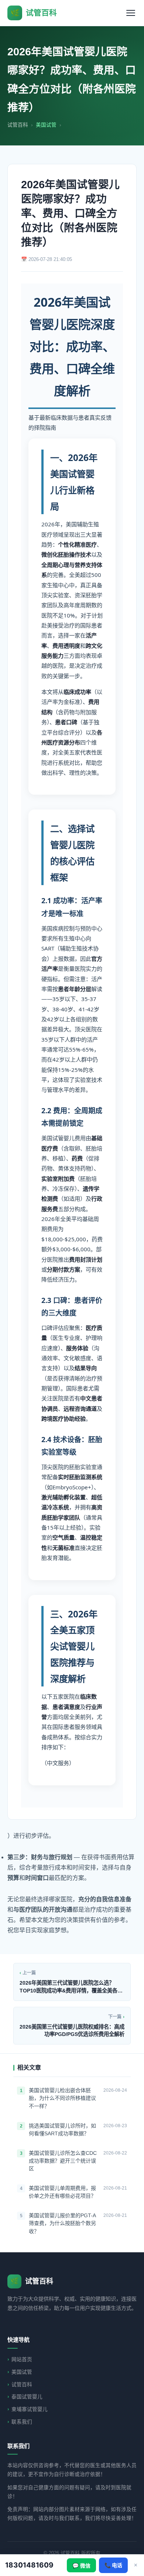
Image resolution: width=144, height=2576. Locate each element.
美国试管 (22, 2372)
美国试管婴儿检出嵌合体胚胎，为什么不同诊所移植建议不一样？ (62, 2098)
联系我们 (22, 2422)
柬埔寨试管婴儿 (30, 2409)
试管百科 (18, 125)
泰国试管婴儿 (27, 2397)
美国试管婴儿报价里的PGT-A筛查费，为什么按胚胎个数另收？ (62, 2223)
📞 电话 (113, 2565)
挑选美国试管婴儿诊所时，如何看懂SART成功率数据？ (62, 2130)
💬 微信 (81, 2566)
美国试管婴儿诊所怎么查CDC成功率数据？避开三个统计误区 (63, 2161)
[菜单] (131, 13)
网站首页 (22, 2360)
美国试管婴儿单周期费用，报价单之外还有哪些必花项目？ (62, 2192)
